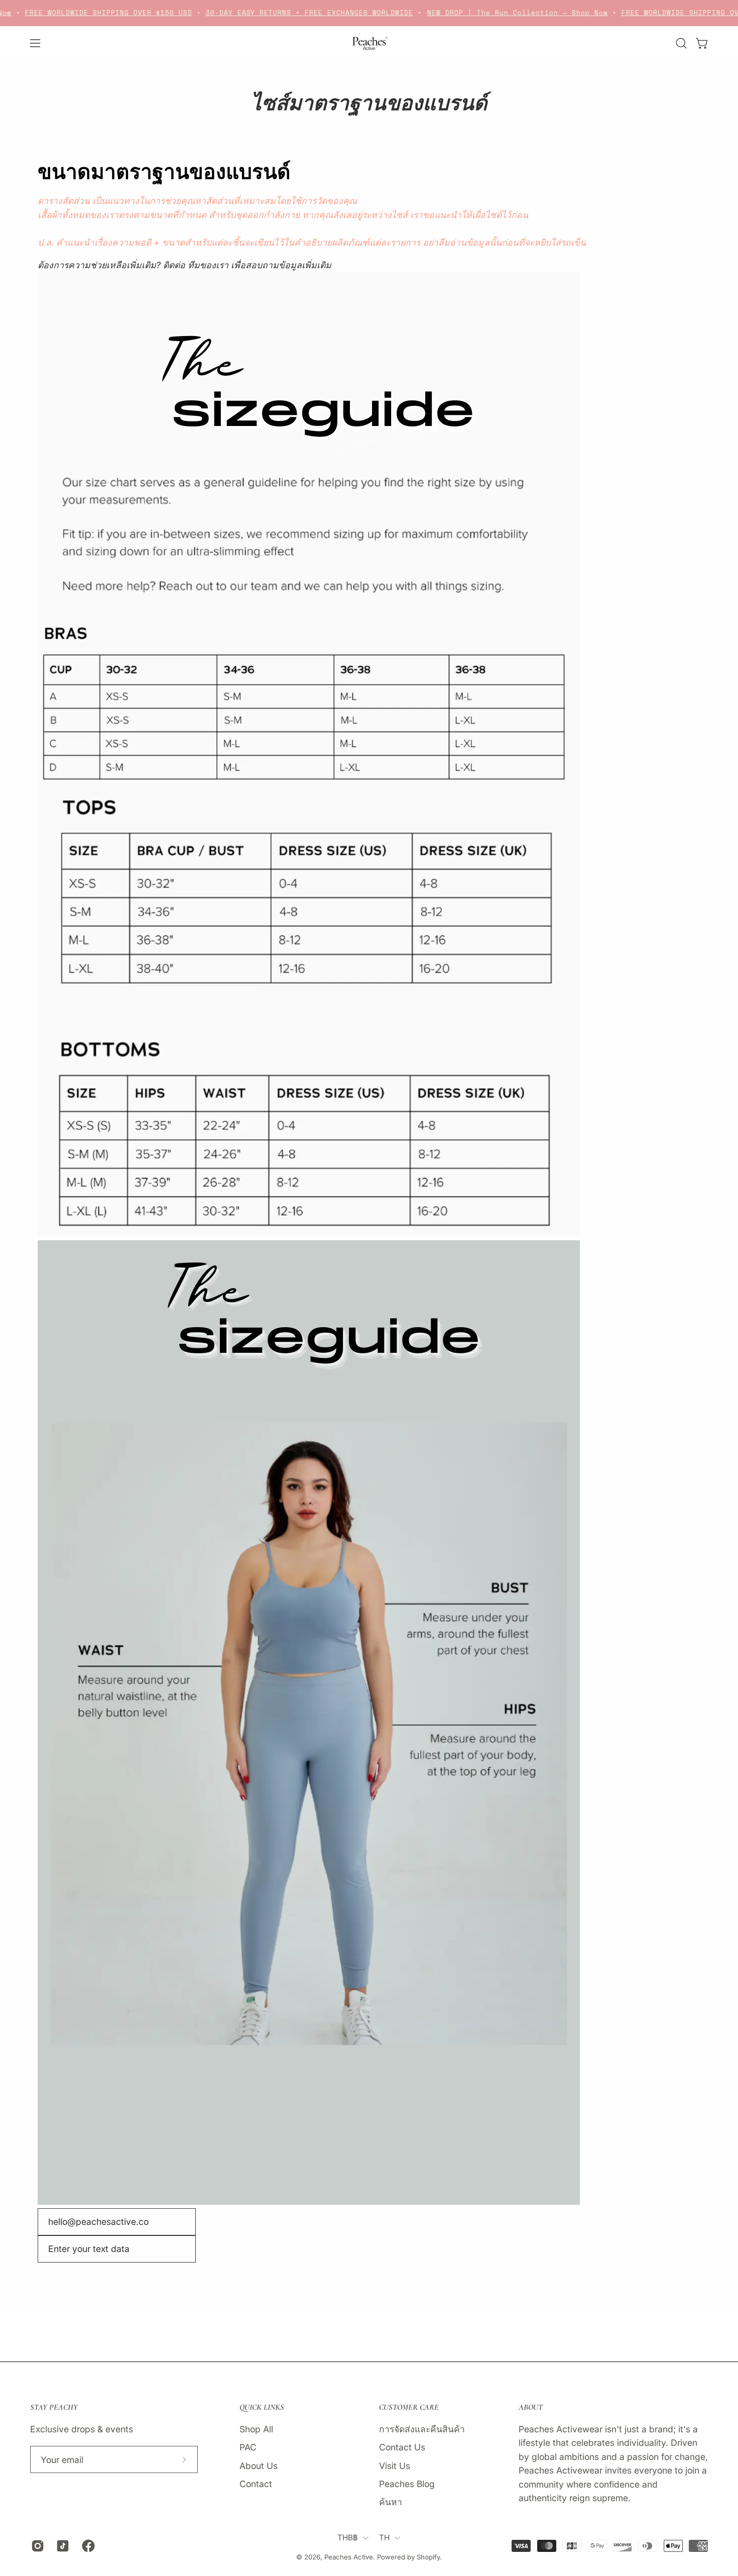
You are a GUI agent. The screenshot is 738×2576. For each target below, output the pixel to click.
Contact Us (402, 2447)
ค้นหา (391, 2502)
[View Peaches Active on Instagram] (36, 2546)
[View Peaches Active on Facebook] (87, 2546)
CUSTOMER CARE (409, 2407)
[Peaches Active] (369, 43)
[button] (681, 43)
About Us (259, 2465)
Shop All (256, 2429)
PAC (248, 2447)
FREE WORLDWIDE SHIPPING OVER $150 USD (87, 13)
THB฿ (348, 2538)
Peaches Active (349, 2557)
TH (385, 2538)
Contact (256, 2483)
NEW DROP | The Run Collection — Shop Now (496, 13)
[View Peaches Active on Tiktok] (61, 2546)
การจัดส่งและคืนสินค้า (422, 2429)
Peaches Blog (407, 2483)
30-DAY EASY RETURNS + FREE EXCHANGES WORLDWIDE (288, 13)
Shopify (428, 2557)
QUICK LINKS (262, 2407)
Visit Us (395, 2465)
